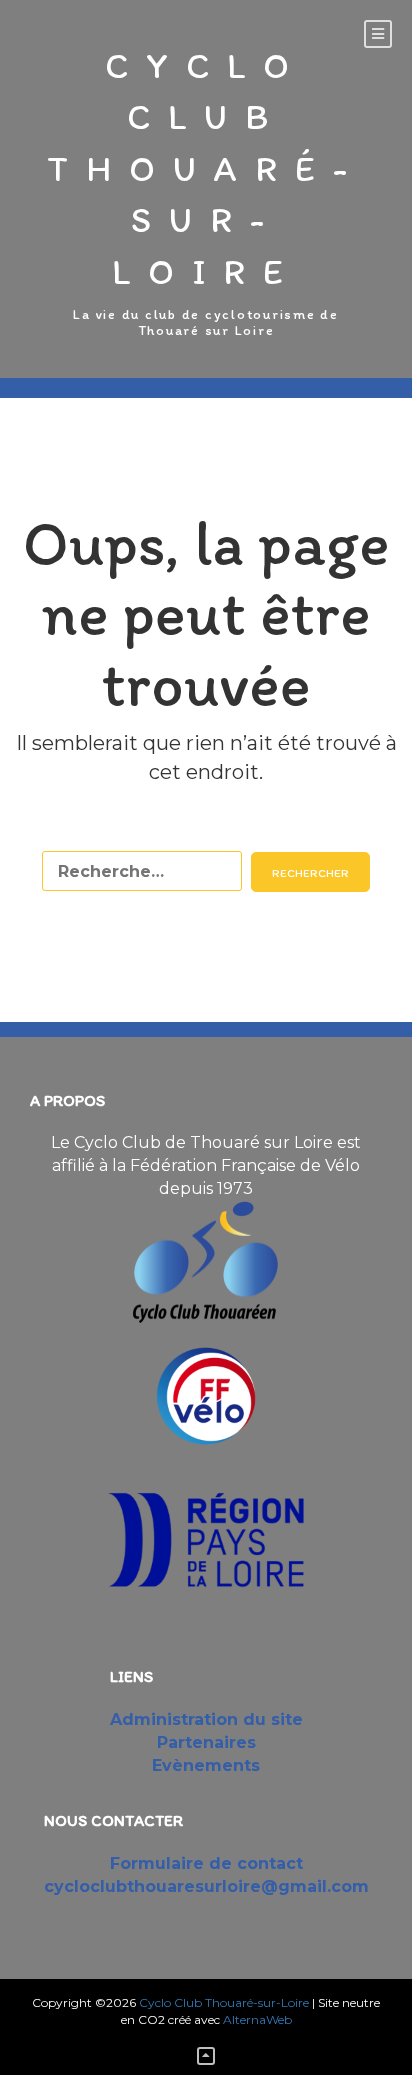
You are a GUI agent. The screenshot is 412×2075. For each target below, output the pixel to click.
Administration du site (206, 1719)
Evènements (206, 1765)
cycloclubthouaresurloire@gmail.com (206, 1886)
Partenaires (206, 1742)
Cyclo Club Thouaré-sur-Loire (206, 168)
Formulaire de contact (206, 1863)
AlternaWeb (257, 2019)
